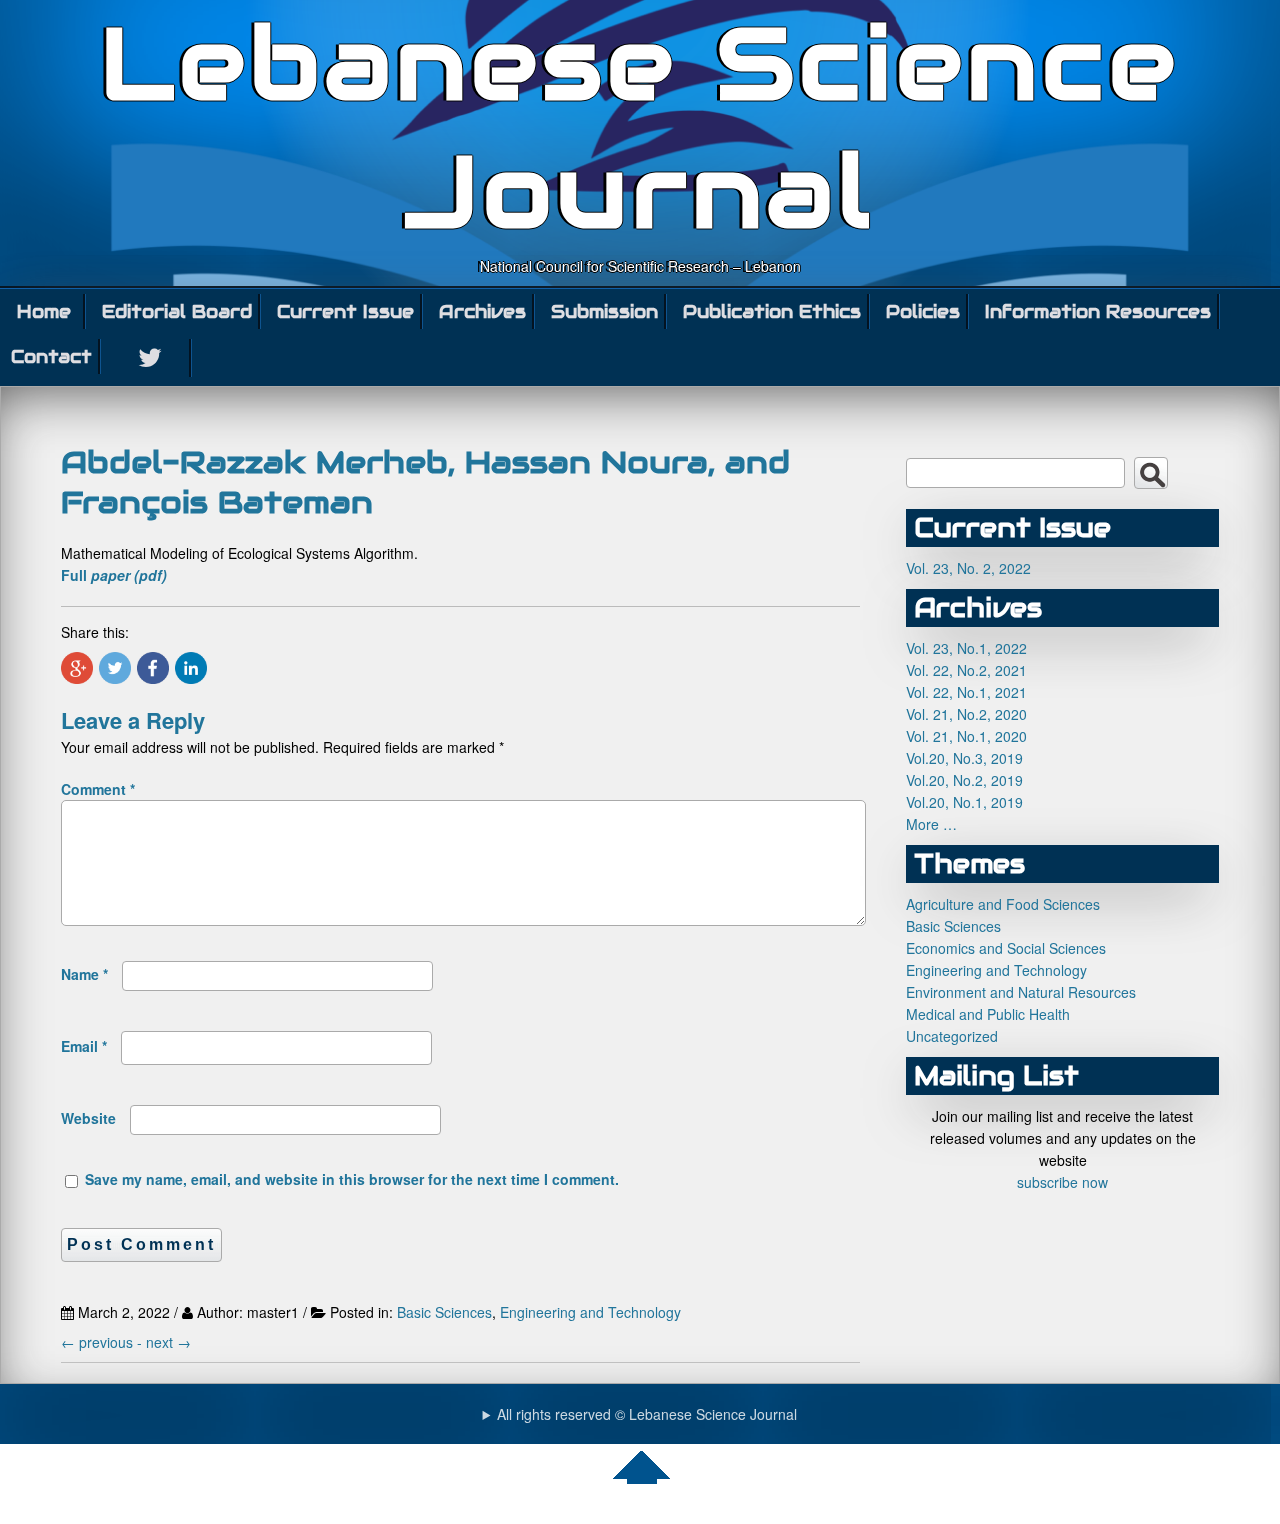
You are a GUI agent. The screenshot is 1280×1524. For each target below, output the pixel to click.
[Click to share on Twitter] (115, 668)
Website (88, 1118)
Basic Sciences (444, 1312)
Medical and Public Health (988, 1014)
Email (84, 1046)
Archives (482, 311)
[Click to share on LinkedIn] (191, 668)
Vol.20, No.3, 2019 (964, 758)
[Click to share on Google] (77, 668)
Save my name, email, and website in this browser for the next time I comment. (352, 1179)
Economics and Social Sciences (1006, 948)
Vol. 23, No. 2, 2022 (968, 568)
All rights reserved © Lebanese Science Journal (647, 1414)
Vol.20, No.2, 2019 (964, 780)
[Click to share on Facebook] (153, 668)
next (168, 1342)
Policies (923, 311)
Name (84, 974)
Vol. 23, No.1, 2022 (966, 648)
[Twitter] (151, 358)
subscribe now (1062, 1182)
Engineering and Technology (590, 1312)
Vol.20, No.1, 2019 (964, 802)
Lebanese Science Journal (640, 128)
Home (44, 311)
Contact (51, 356)
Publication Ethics (772, 311)
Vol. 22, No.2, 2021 (966, 670)
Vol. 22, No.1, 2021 (966, 692)
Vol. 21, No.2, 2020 (966, 714)
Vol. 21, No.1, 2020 (966, 736)
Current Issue (345, 311)
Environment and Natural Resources (1021, 992)
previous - (103, 1342)
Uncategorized (952, 1036)
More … (931, 824)
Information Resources (1098, 311)
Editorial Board (177, 311)
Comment (98, 789)
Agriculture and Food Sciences (1003, 904)
